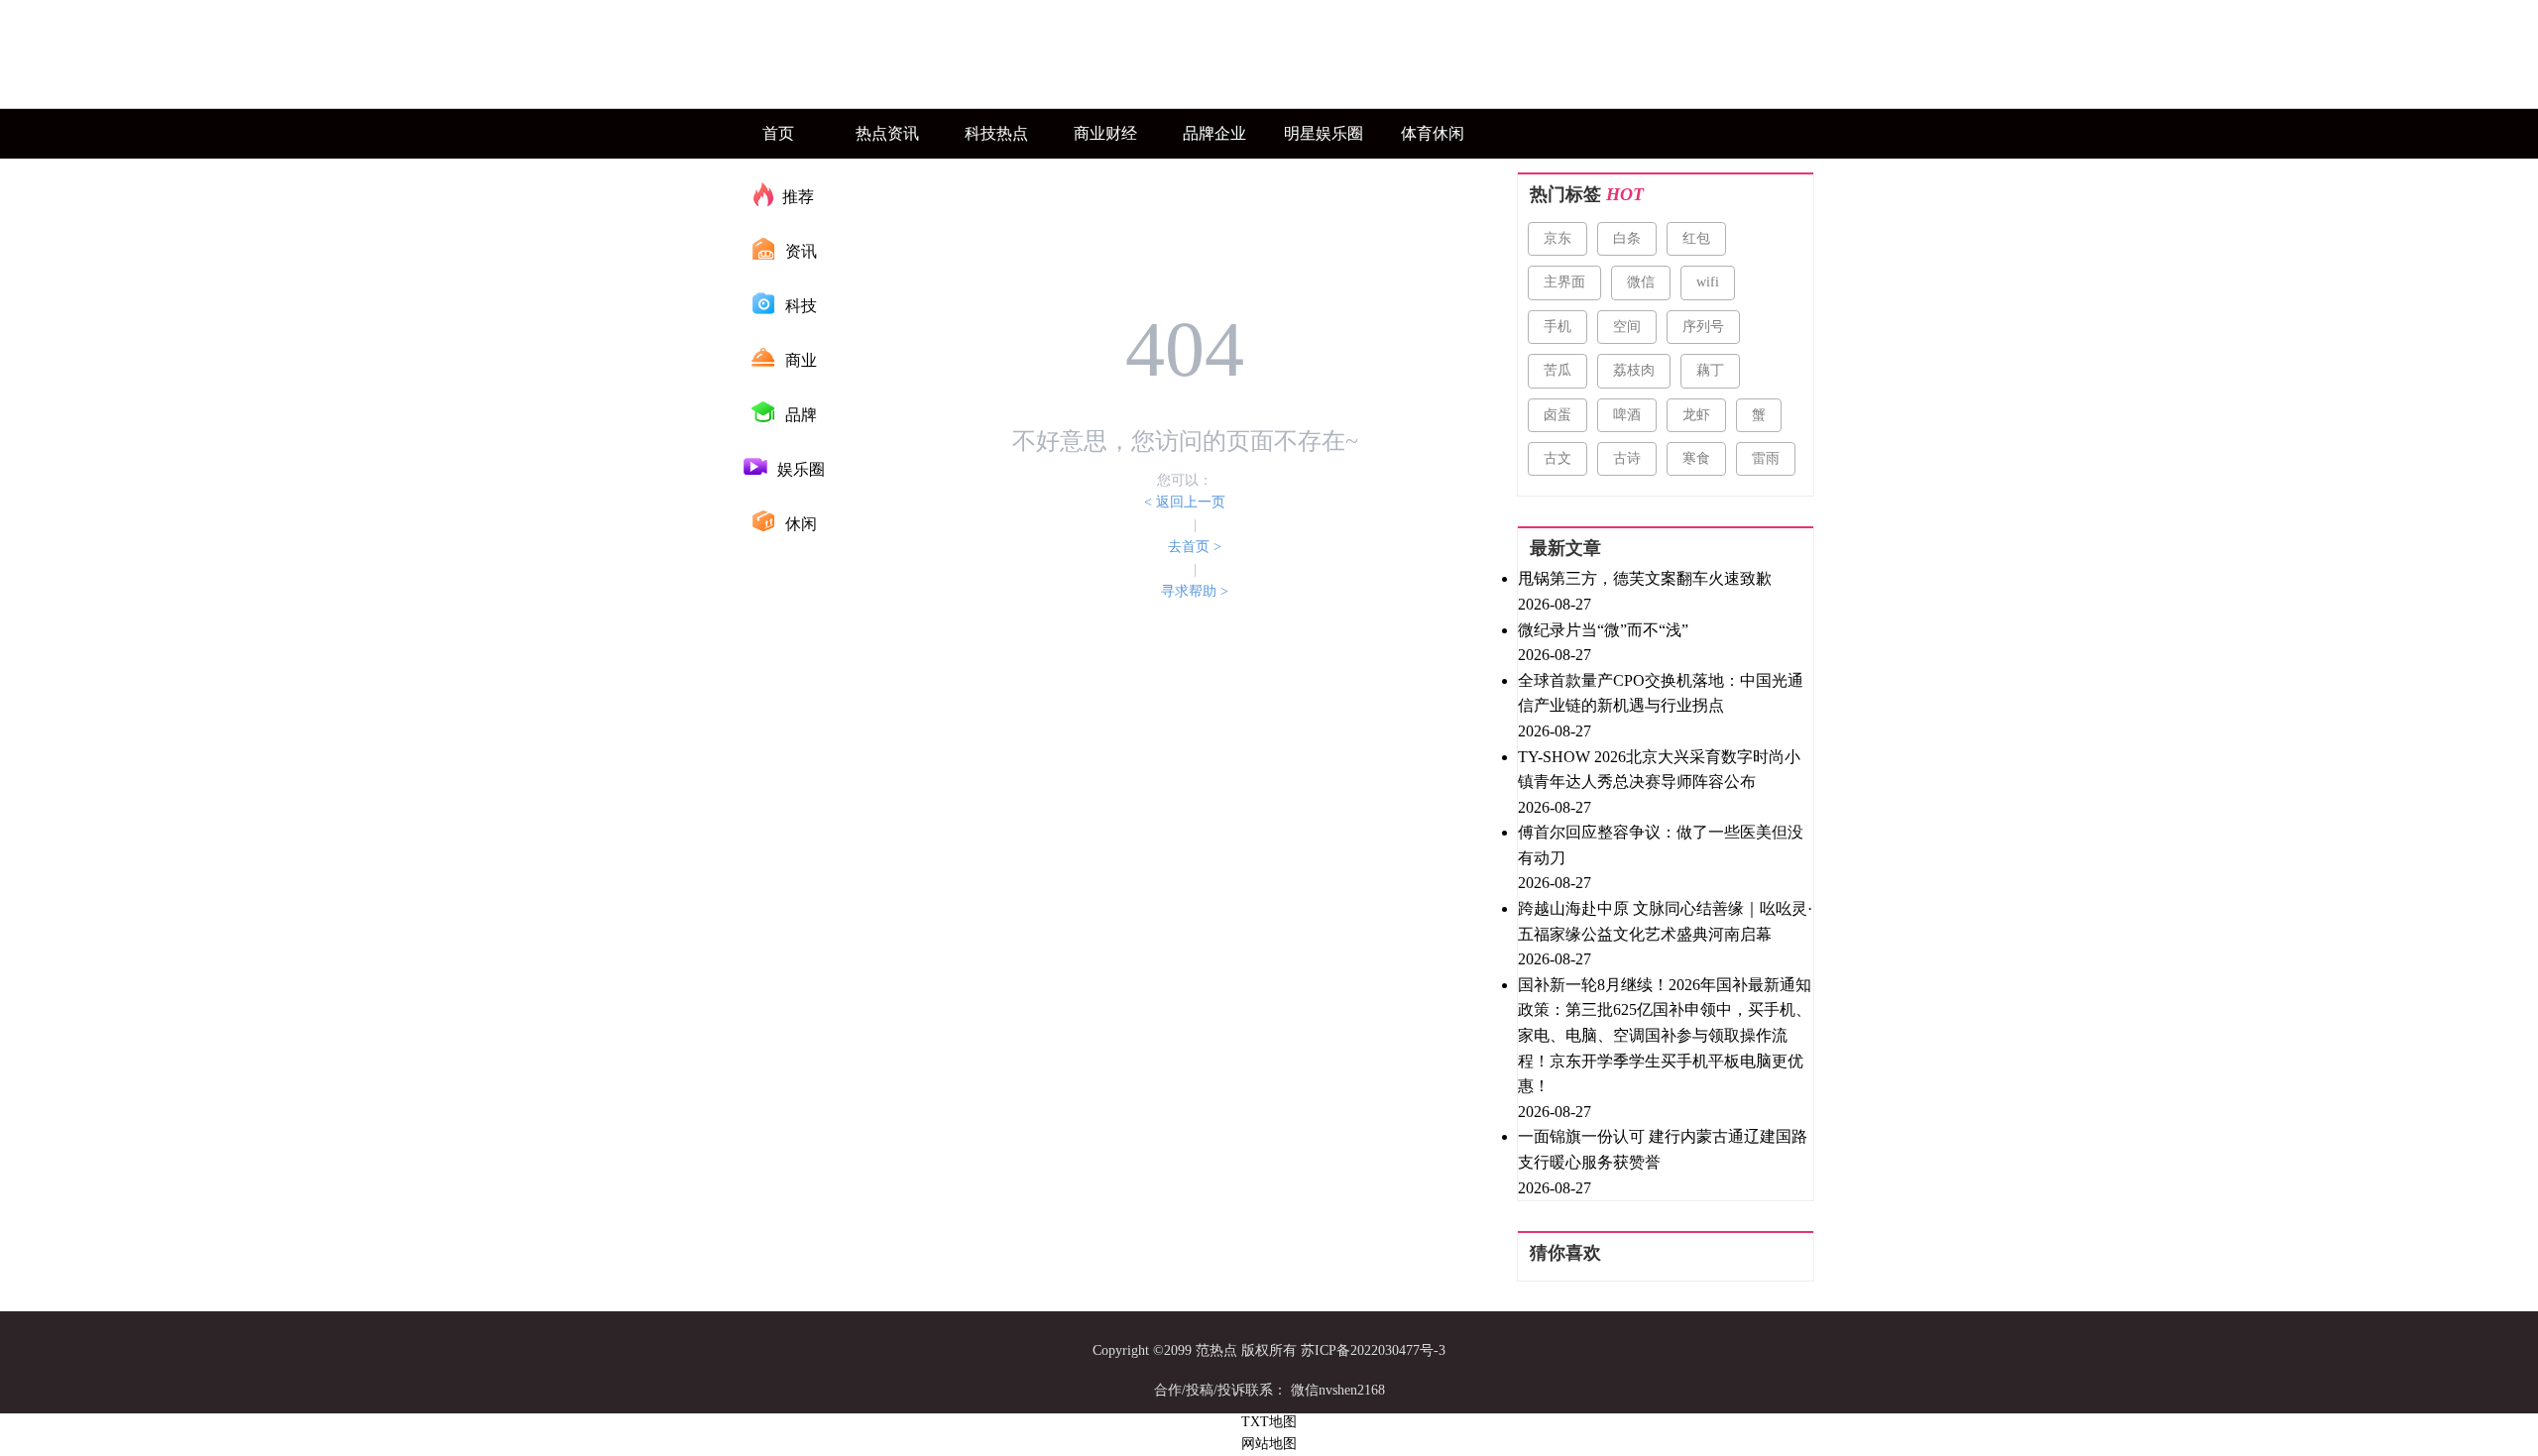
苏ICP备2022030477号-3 (1373, 1350)
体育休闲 (1433, 133)
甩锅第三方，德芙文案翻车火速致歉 (1645, 578)
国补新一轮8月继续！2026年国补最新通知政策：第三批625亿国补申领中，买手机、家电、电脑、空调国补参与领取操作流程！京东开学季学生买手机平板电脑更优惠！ (1665, 1035)
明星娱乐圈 (1324, 133)
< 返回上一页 (1185, 502)
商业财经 (1105, 133)
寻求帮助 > (1195, 591)
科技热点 (996, 133)
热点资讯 (887, 133)
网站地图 (1269, 1444)
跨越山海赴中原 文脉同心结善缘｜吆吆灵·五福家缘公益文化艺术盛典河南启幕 (1665, 921)
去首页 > (1195, 547)
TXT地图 (1269, 1422)
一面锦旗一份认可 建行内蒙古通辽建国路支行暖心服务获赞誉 (1663, 1149)
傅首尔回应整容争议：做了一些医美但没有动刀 (1661, 845)
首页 (778, 133)
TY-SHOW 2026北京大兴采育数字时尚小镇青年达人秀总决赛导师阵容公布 (1659, 770)
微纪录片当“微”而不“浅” (1603, 630)
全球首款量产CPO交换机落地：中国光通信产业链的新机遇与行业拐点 (1661, 693)
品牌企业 (1214, 133)
